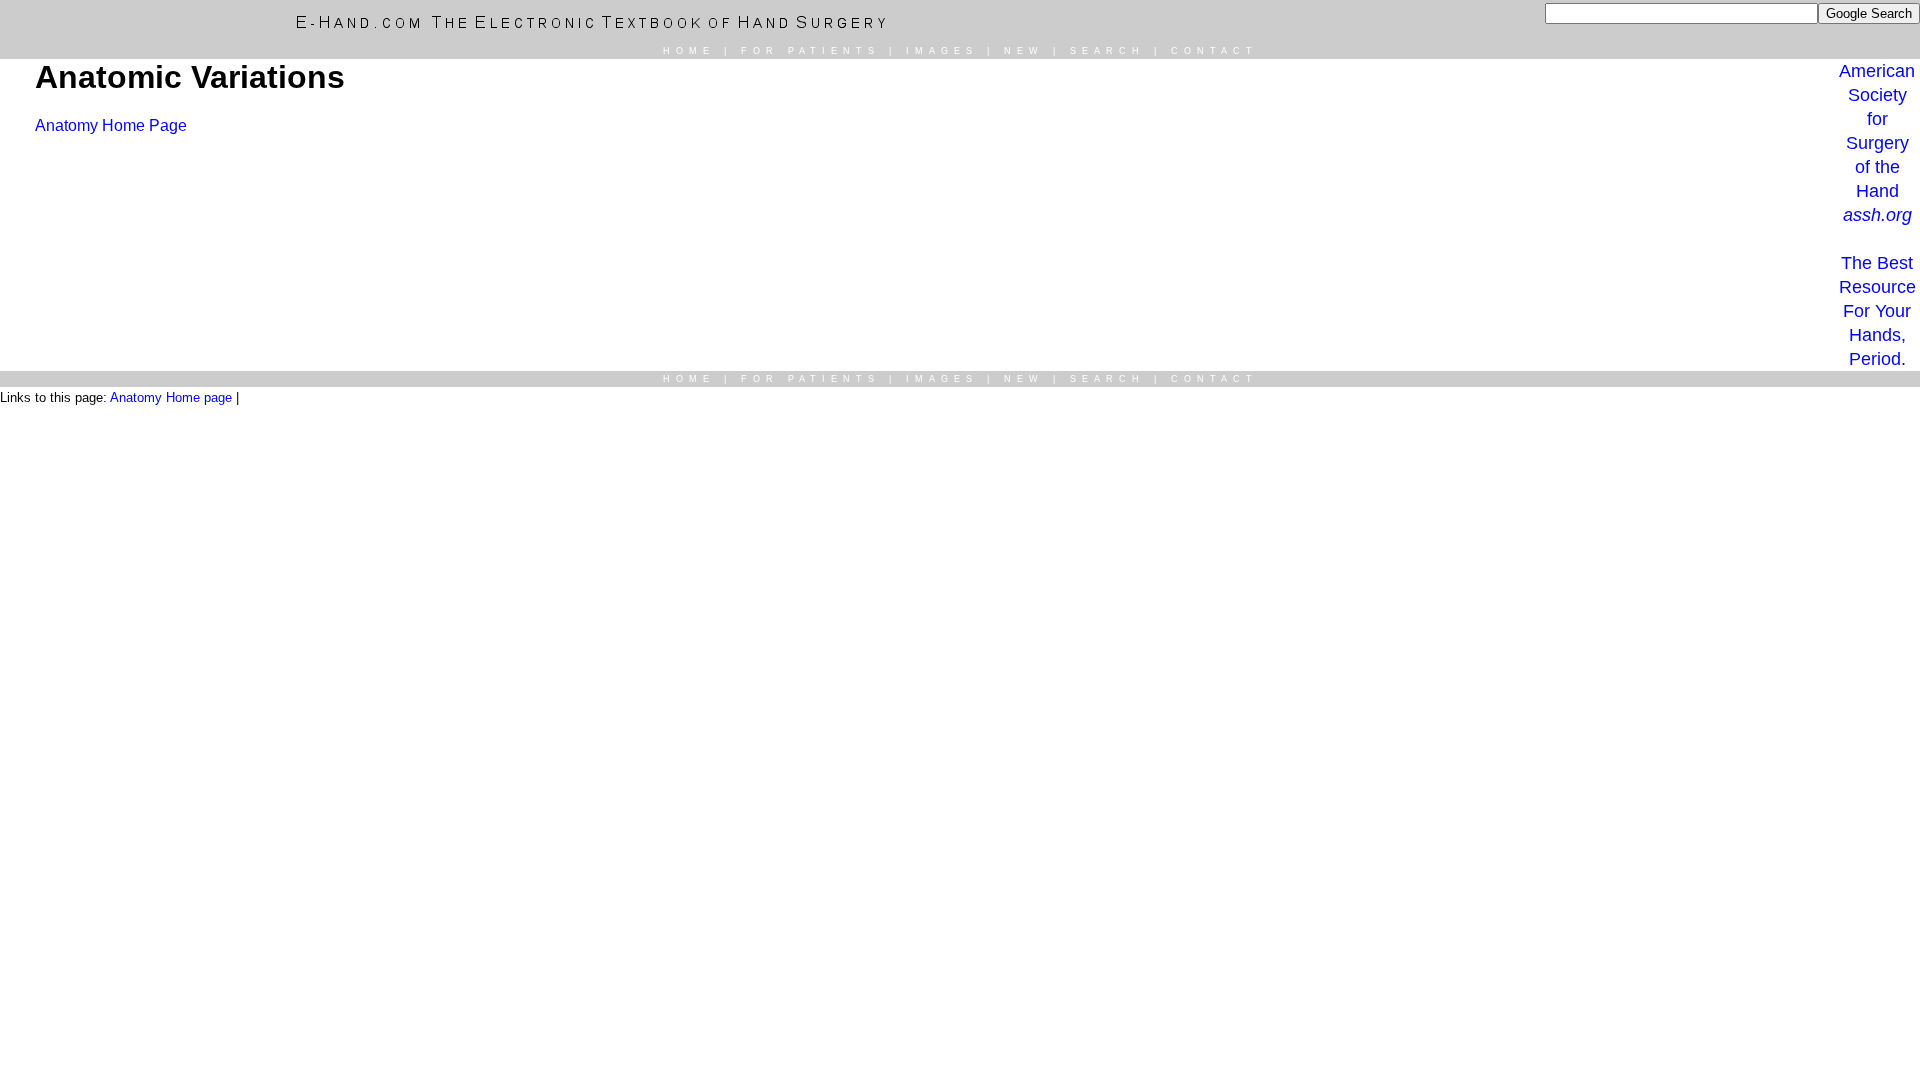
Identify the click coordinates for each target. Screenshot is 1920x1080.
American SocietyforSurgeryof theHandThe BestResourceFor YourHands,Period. (1877, 215)
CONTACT (1214, 51)
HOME (689, 51)
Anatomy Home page (171, 397)
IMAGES (942, 51)
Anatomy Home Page (111, 125)
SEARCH (1107, 51)
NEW (1024, 51)
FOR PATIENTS (810, 51)
